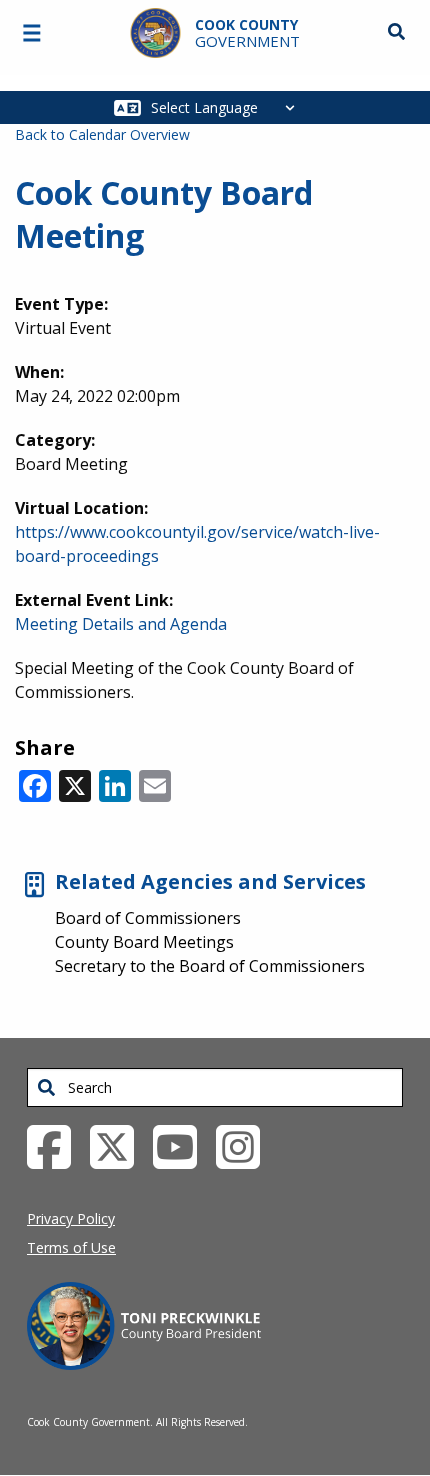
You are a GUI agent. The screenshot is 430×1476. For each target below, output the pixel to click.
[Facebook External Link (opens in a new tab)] (56, 1146)
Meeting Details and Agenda (121, 624)
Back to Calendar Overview (102, 134)
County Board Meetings (144, 942)
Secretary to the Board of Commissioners (210, 966)
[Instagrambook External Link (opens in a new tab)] (245, 1146)
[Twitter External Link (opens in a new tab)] (119, 1146)
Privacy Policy (71, 1218)
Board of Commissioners (148, 918)
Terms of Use (71, 1247)
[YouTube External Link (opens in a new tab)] (182, 1146)
